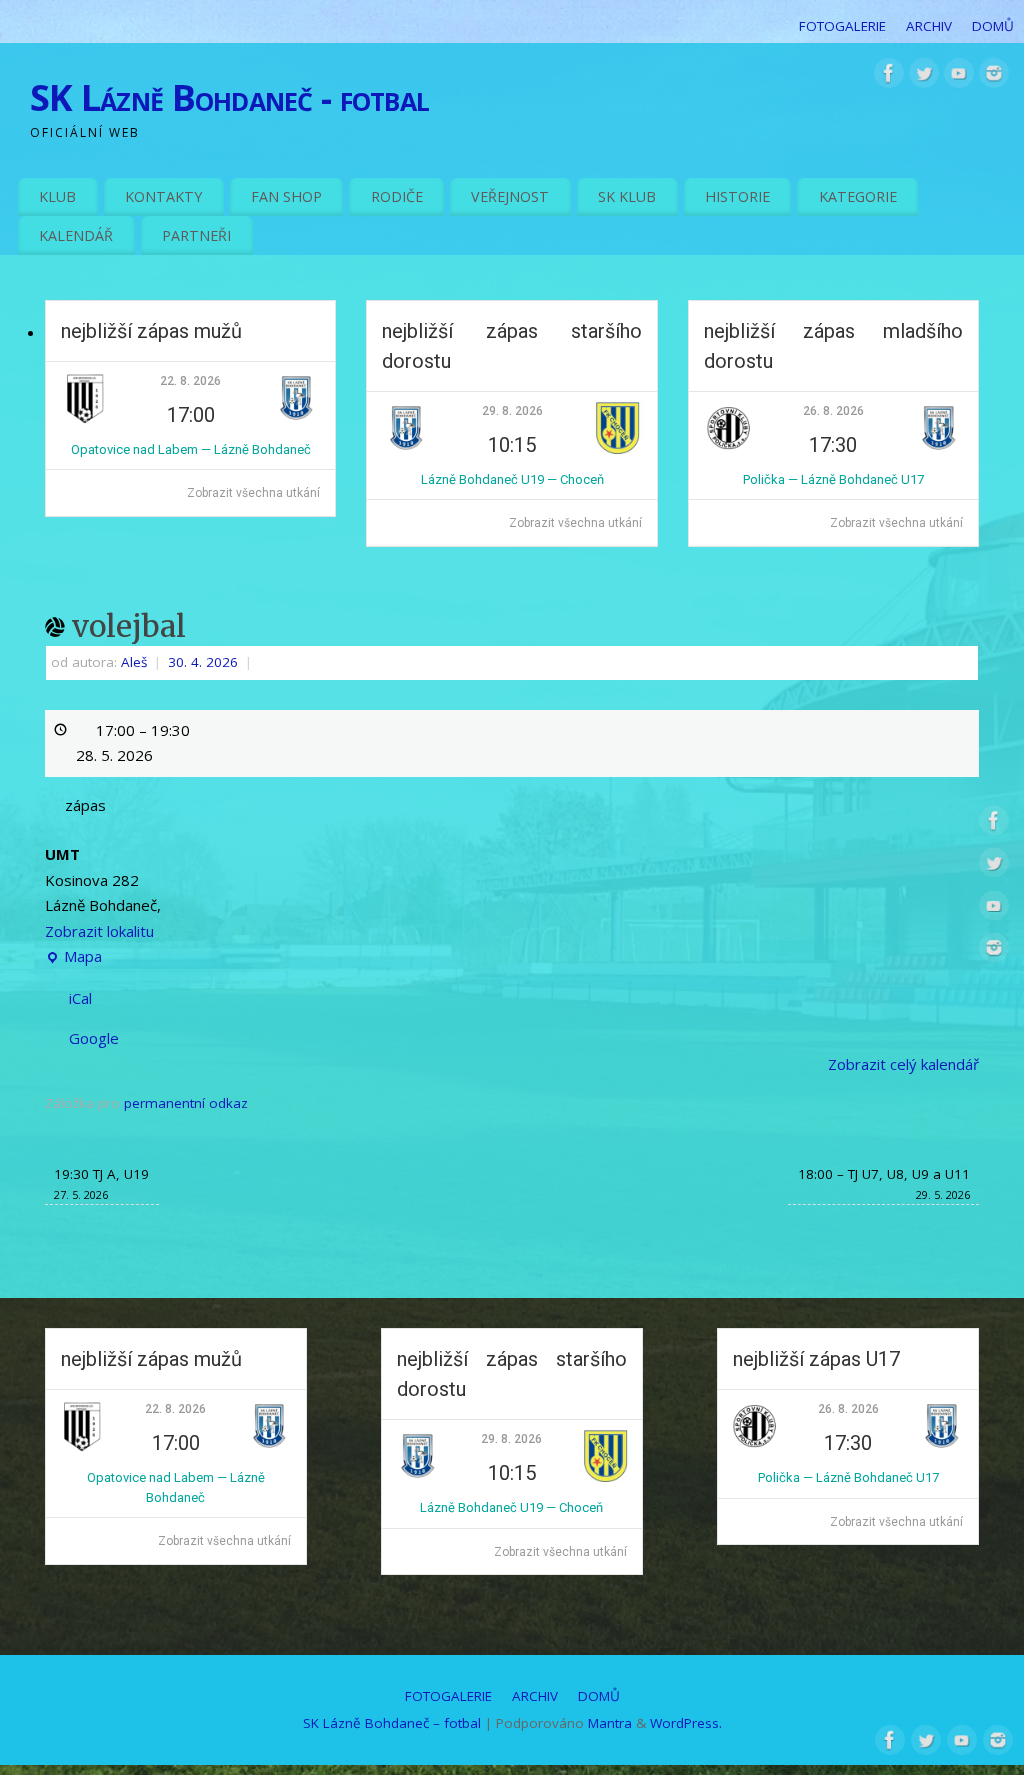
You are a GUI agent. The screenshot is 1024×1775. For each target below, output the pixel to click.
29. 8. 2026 (512, 411)
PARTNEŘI (196, 235)
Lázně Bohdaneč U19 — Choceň (512, 479)
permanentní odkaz (186, 1103)
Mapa (73, 958)
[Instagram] (994, 77)
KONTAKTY (163, 196)
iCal (80, 998)
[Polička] (728, 449)
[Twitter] (924, 77)
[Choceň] (618, 449)
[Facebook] (889, 77)
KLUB (57, 196)
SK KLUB (627, 196)
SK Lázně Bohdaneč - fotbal (229, 97)
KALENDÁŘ (76, 235)
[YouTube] (959, 77)
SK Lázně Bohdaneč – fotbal (392, 1723)
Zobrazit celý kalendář (903, 1064)
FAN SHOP (286, 196)
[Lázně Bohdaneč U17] (938, 449)
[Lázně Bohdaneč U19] (406, 449)
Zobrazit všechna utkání (253, 493)
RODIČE (397, 196)
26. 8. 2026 (833, 411)
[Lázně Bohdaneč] (296, 419)
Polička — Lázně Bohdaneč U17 (833, 479)
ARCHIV (929, 26)
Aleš (134, 662)
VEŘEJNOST (510, 196)
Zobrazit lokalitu (99, 931)
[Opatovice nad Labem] (85, 419)
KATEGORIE (858, 196)
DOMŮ (993, 26)
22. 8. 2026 (190, 381)
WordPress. (686, 1723)
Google (94, 1038)
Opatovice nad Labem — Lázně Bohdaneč (191, 449)
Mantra (610, 1723)
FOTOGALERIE (842, 26)
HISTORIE (737, 196)
